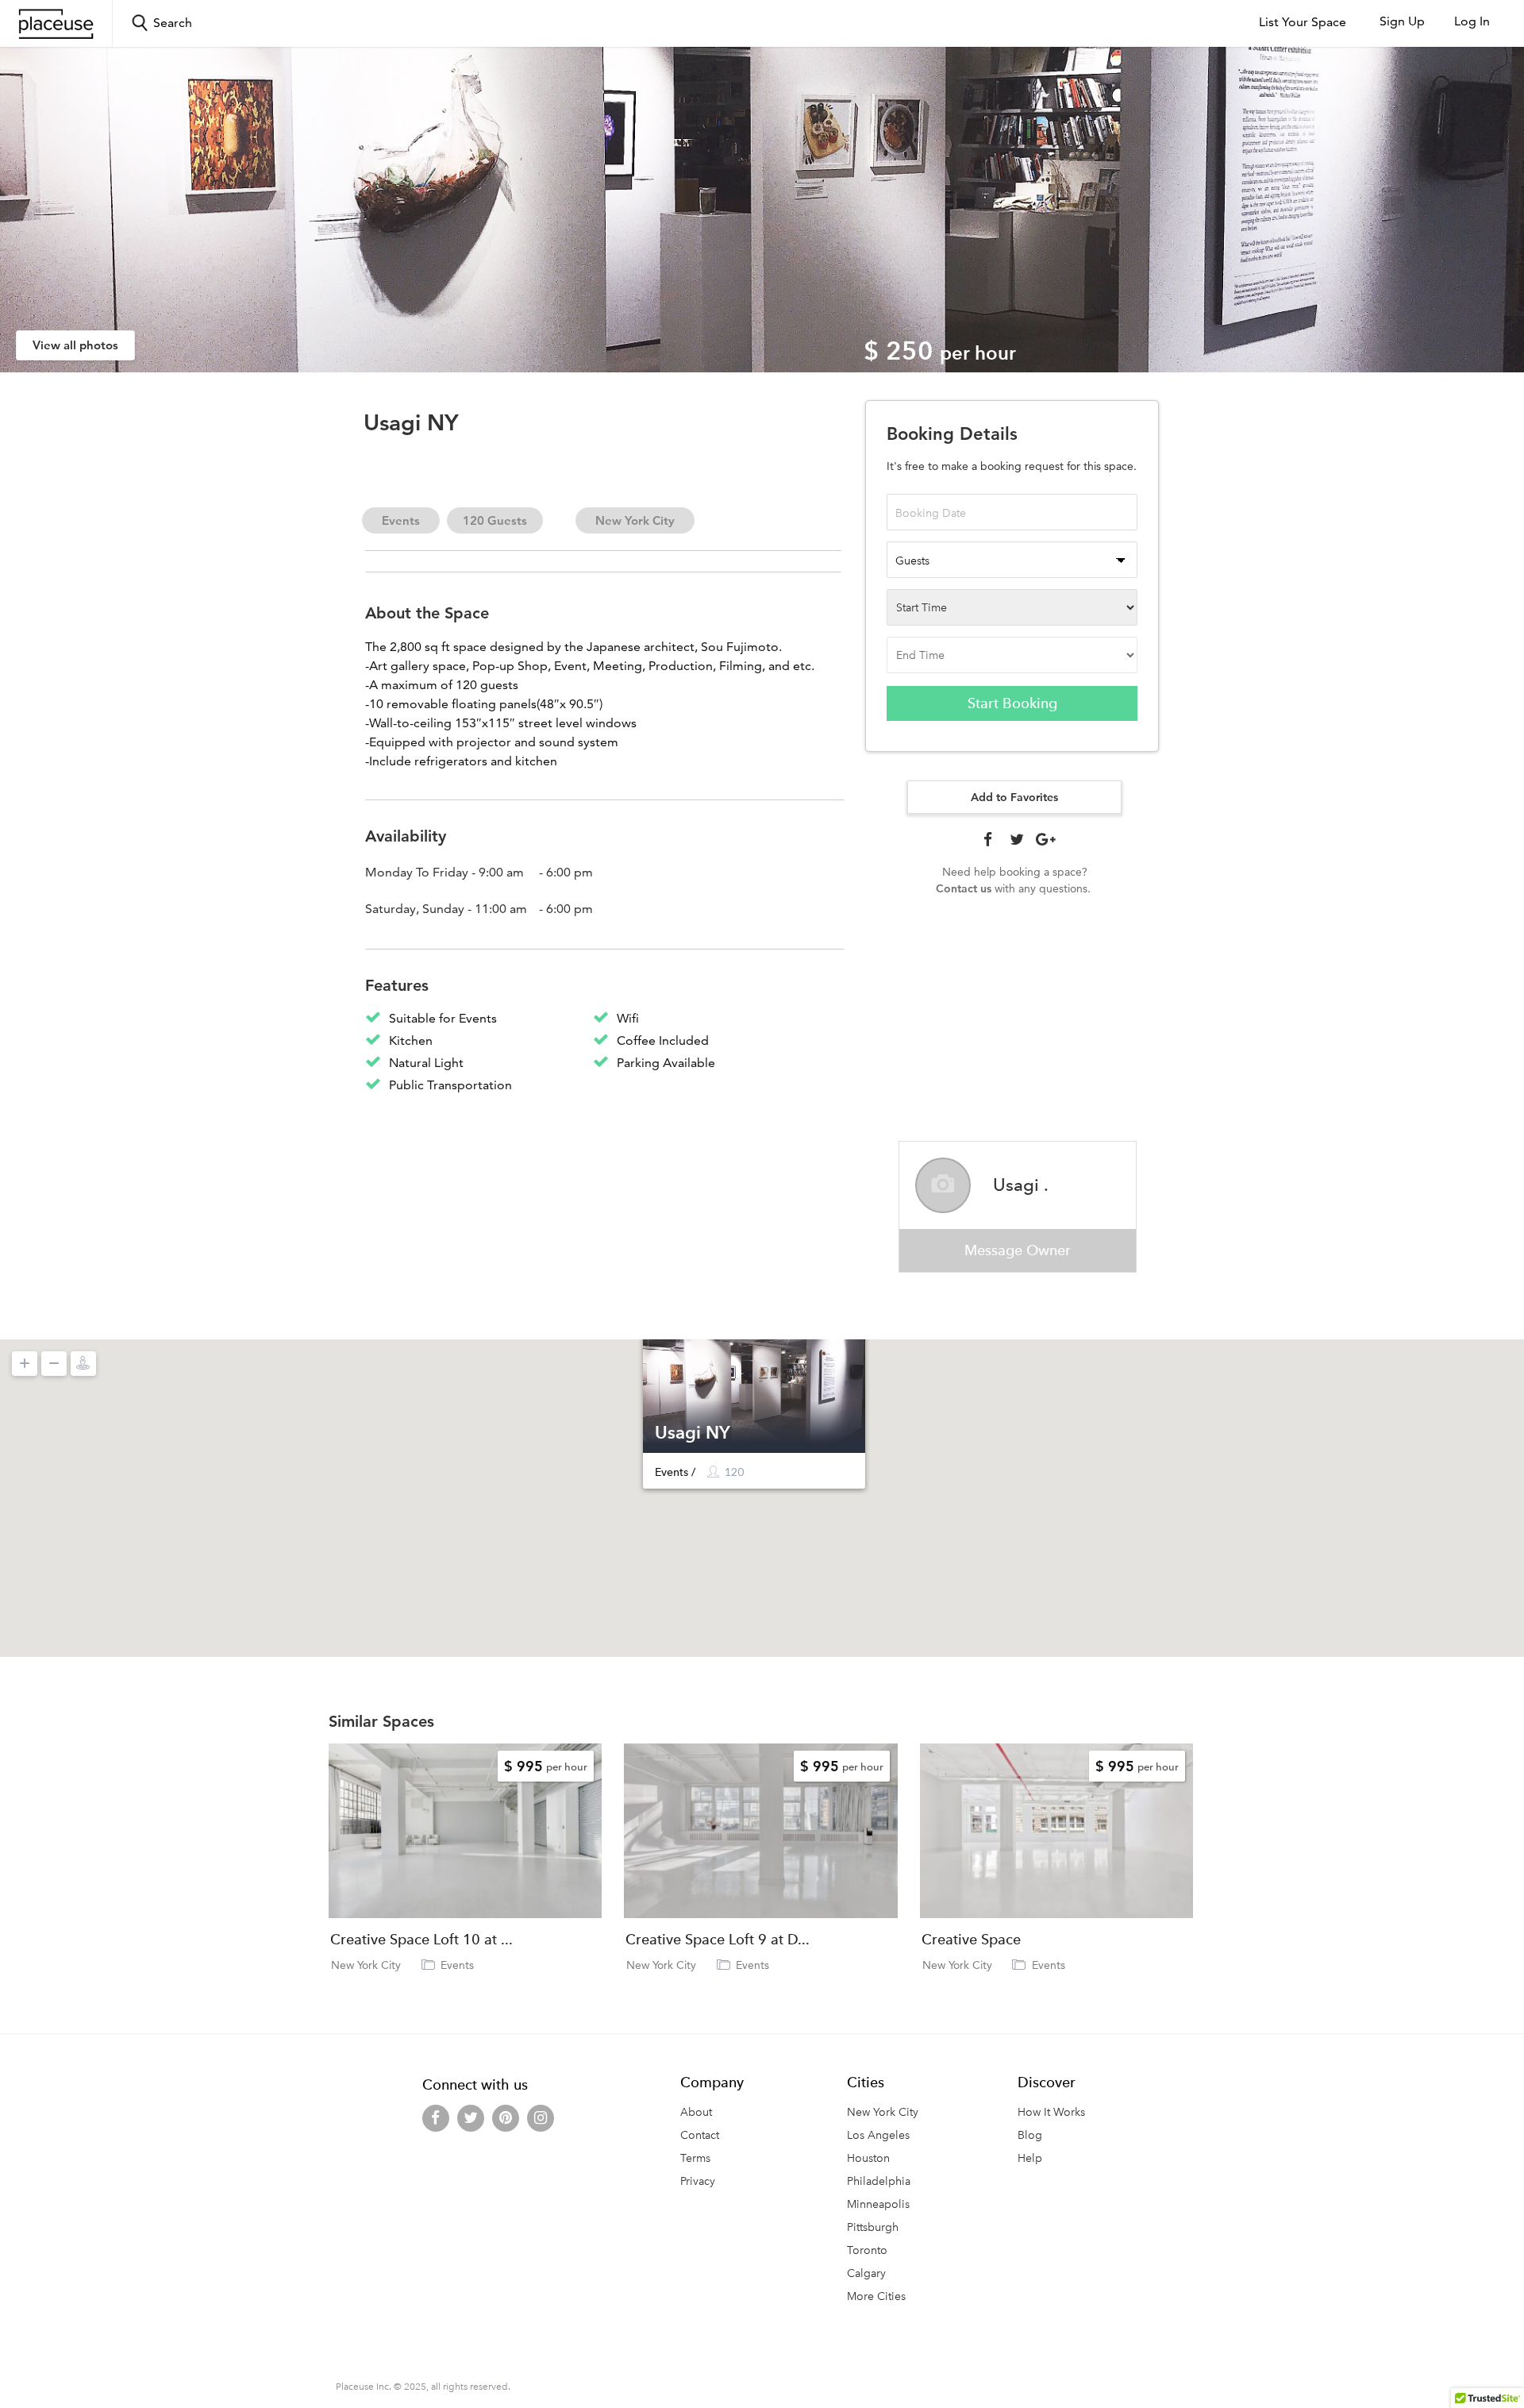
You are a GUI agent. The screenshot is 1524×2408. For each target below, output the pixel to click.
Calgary (866, 2273)
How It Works (1051, 2112)
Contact (700, 2135)
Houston (868, 2158)
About (696, 2112)
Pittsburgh (873, 2227)
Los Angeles (878, 2135)
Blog (1030, 2135)
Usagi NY (693, 1432)
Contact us (964, 888)
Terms (695, 2158)
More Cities (876, 2296)
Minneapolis (878, 2204)
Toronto (867, 2250)
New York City (635, 520)
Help (1030, 2158)
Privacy (698, 2181)
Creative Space (971, 1940)
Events (401, 520)
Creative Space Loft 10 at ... (421, 1940)
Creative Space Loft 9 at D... (718, 1940)
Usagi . (1021, 1185)
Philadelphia (879, 2181)
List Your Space (1303, 22)
